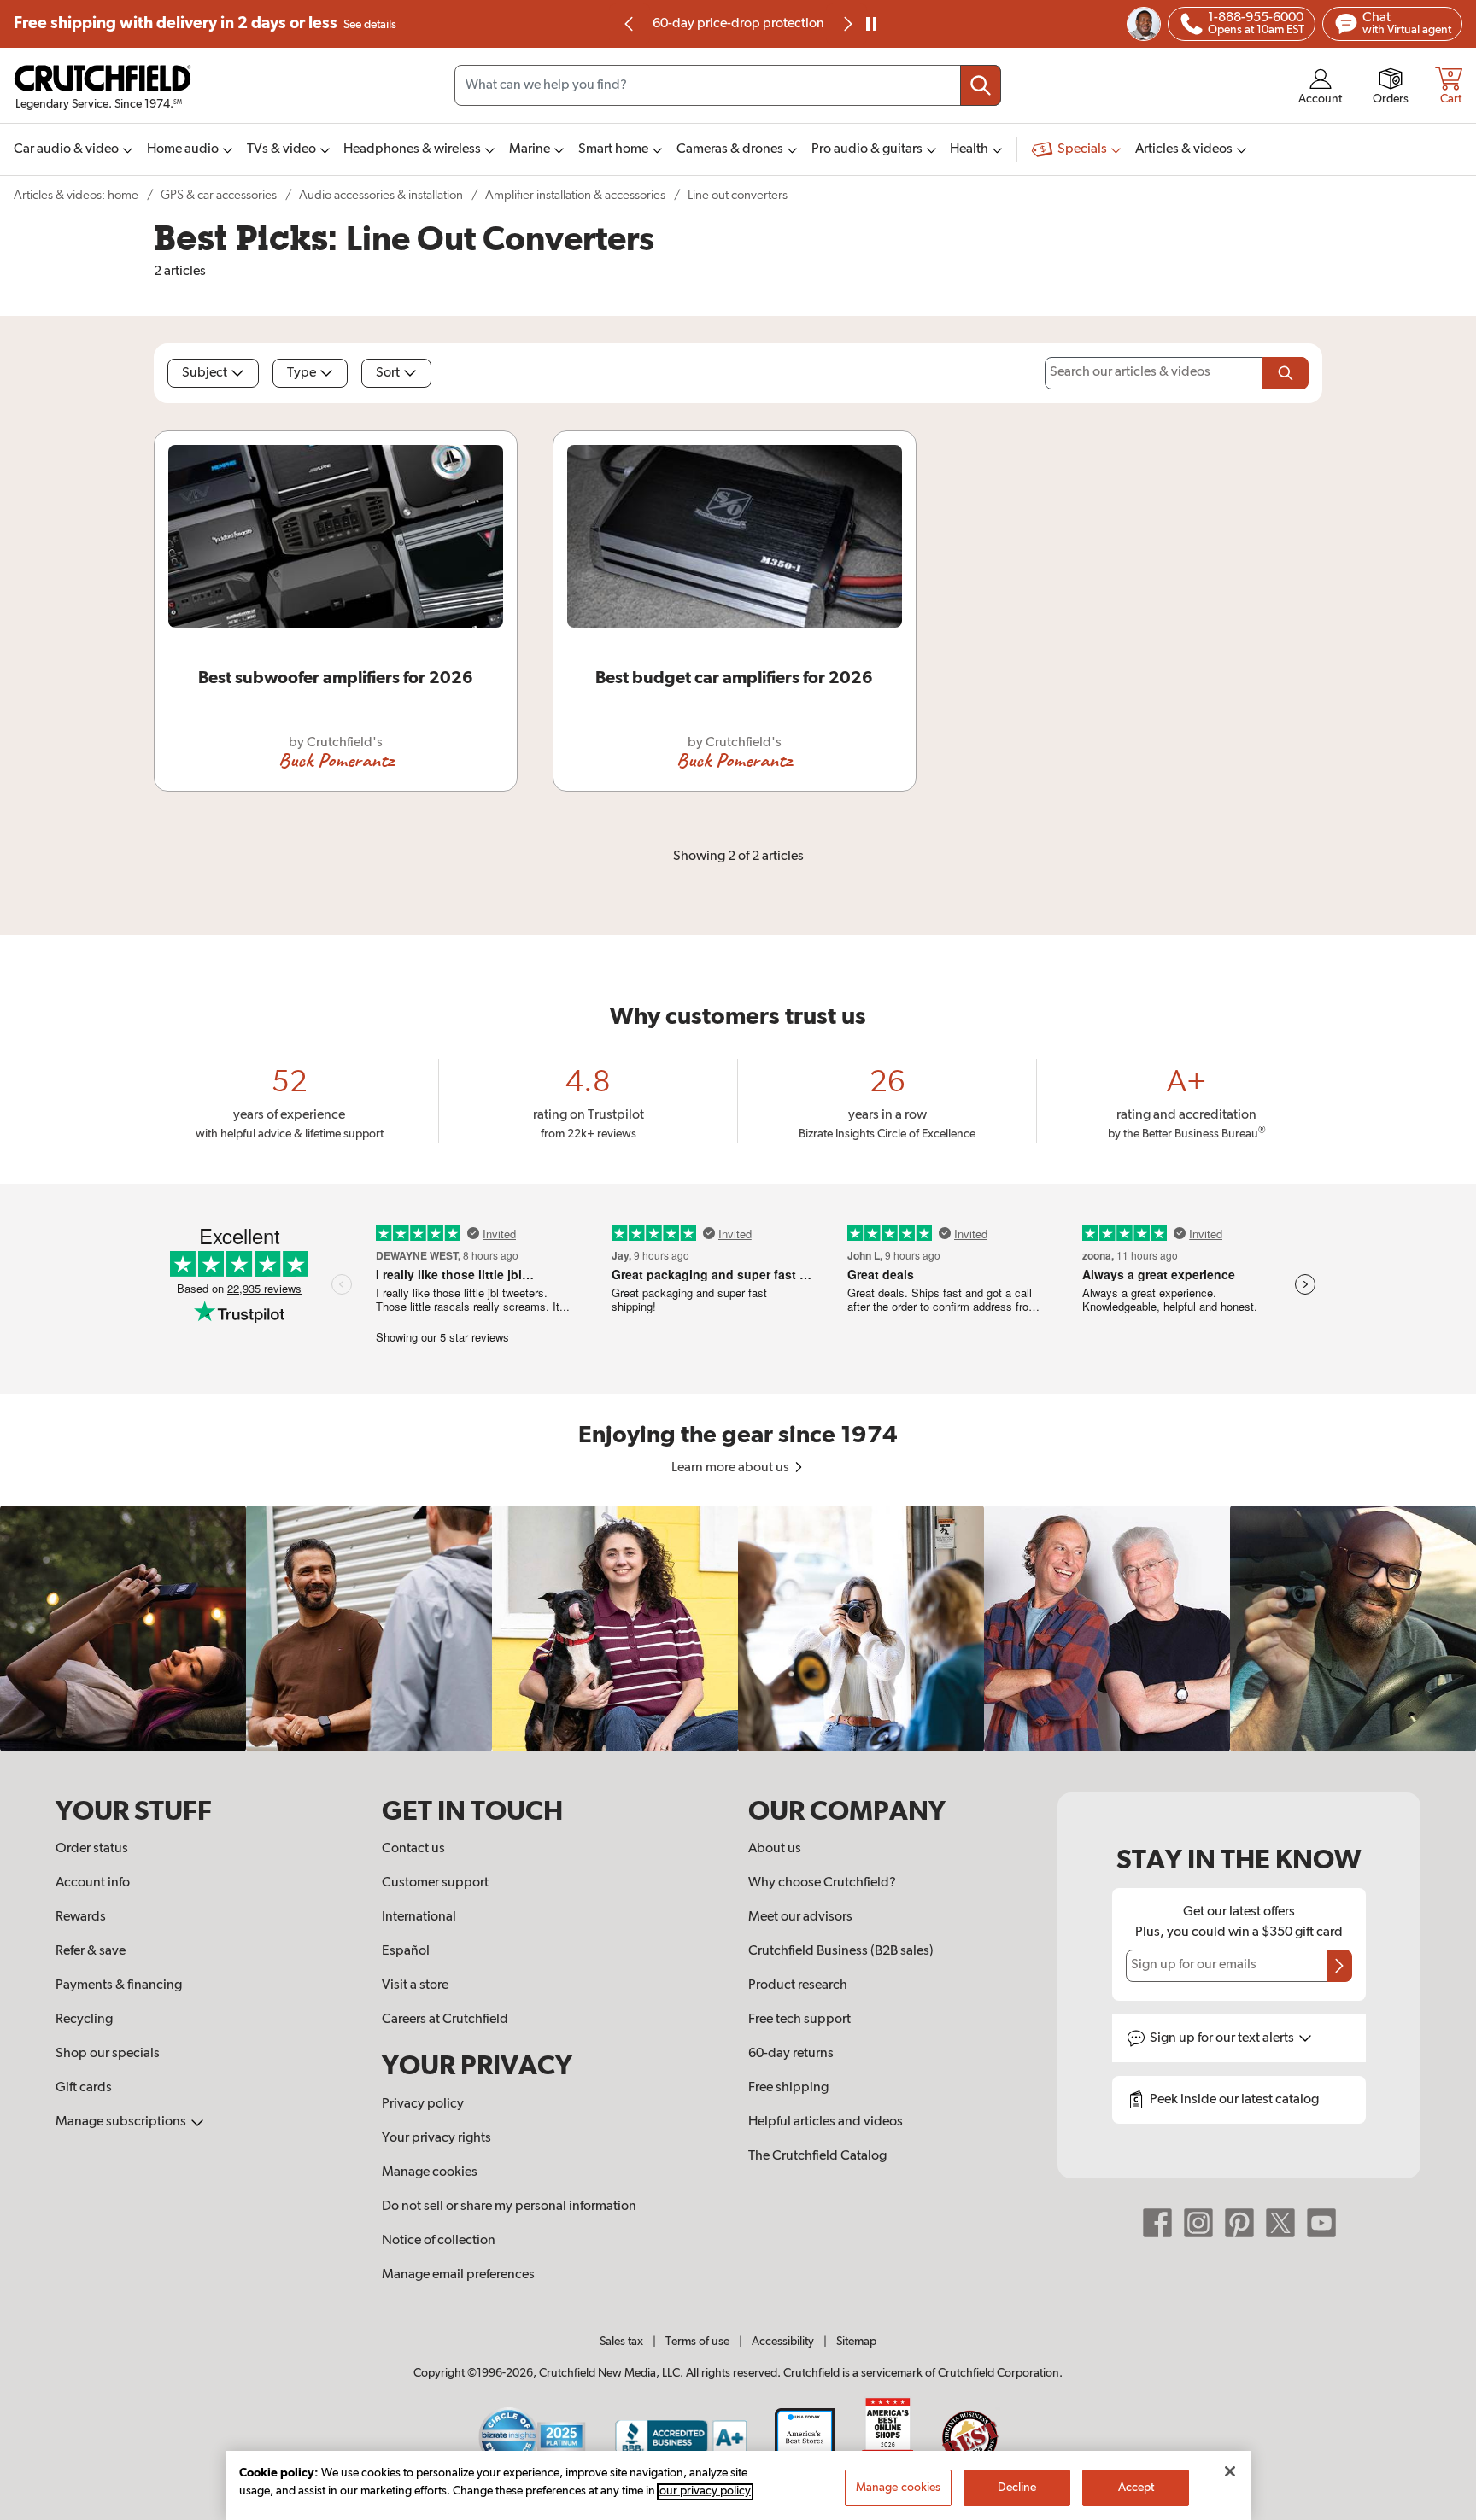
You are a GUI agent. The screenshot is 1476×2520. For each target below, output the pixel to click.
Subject (205, 373)
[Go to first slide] (846, 24)
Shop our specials (108, 2054)
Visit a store (415, 1985)
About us (775, 1849)
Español (406, 1951)
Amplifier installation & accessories (575, 195)
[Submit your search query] (981, 85)
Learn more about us (732, 1468)
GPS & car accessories (219, 195)
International (419, 1917)
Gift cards (84, 2088)
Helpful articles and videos (826, 2122)
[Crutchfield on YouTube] (1321, 2223)
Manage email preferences (458, 2275)
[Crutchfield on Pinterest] (1239, 2223)
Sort (388, 373)
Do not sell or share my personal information (509, 2207)
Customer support (435, 1883)
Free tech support (799, 2020)
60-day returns (738, 24)
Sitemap (856, 2342)
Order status (92, 1849)
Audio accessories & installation (381, 195)
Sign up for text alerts (1223, 2038)
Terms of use (697, 2342)
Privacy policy (423, 2104)
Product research (798, 1985)
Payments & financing (119, 1985)
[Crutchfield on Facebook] (1157, 2223)
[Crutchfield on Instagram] (1198, 2223)
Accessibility (783, 2342)
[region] (738, 1628)
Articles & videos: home (76, 195)
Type (302, 373)
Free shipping (205, 23)
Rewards (81, 1917)
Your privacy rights (436, 2138)
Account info (93, 1883)
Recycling (84, 2020)
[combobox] (728, 85)
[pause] (871, 24)
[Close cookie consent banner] (1230, 2471)
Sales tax (621, 2342)
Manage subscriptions (122, 2122)
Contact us (413, 1849)
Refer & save (91, 1951)
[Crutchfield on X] (1280, 2223)
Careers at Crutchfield (445, 2020)
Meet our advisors (800, 1917)
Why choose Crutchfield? (822, 1883)
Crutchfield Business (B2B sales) (841, 1951)
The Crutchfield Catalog (817, 2156)
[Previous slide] (630, 24)
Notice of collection (439, 2241)
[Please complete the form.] (1286, 373)
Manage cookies (430, 2172)
